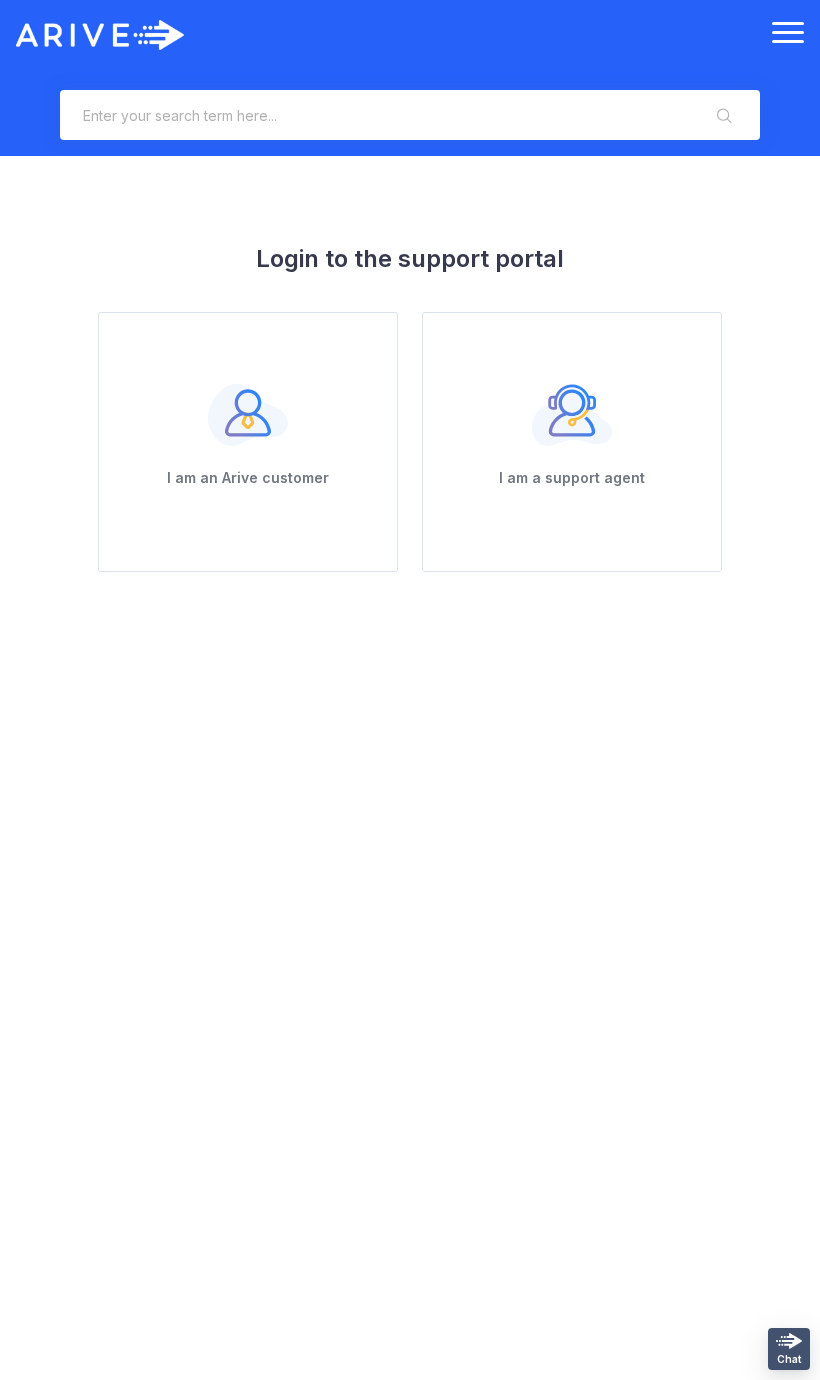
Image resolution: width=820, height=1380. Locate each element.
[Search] (725, 115)
